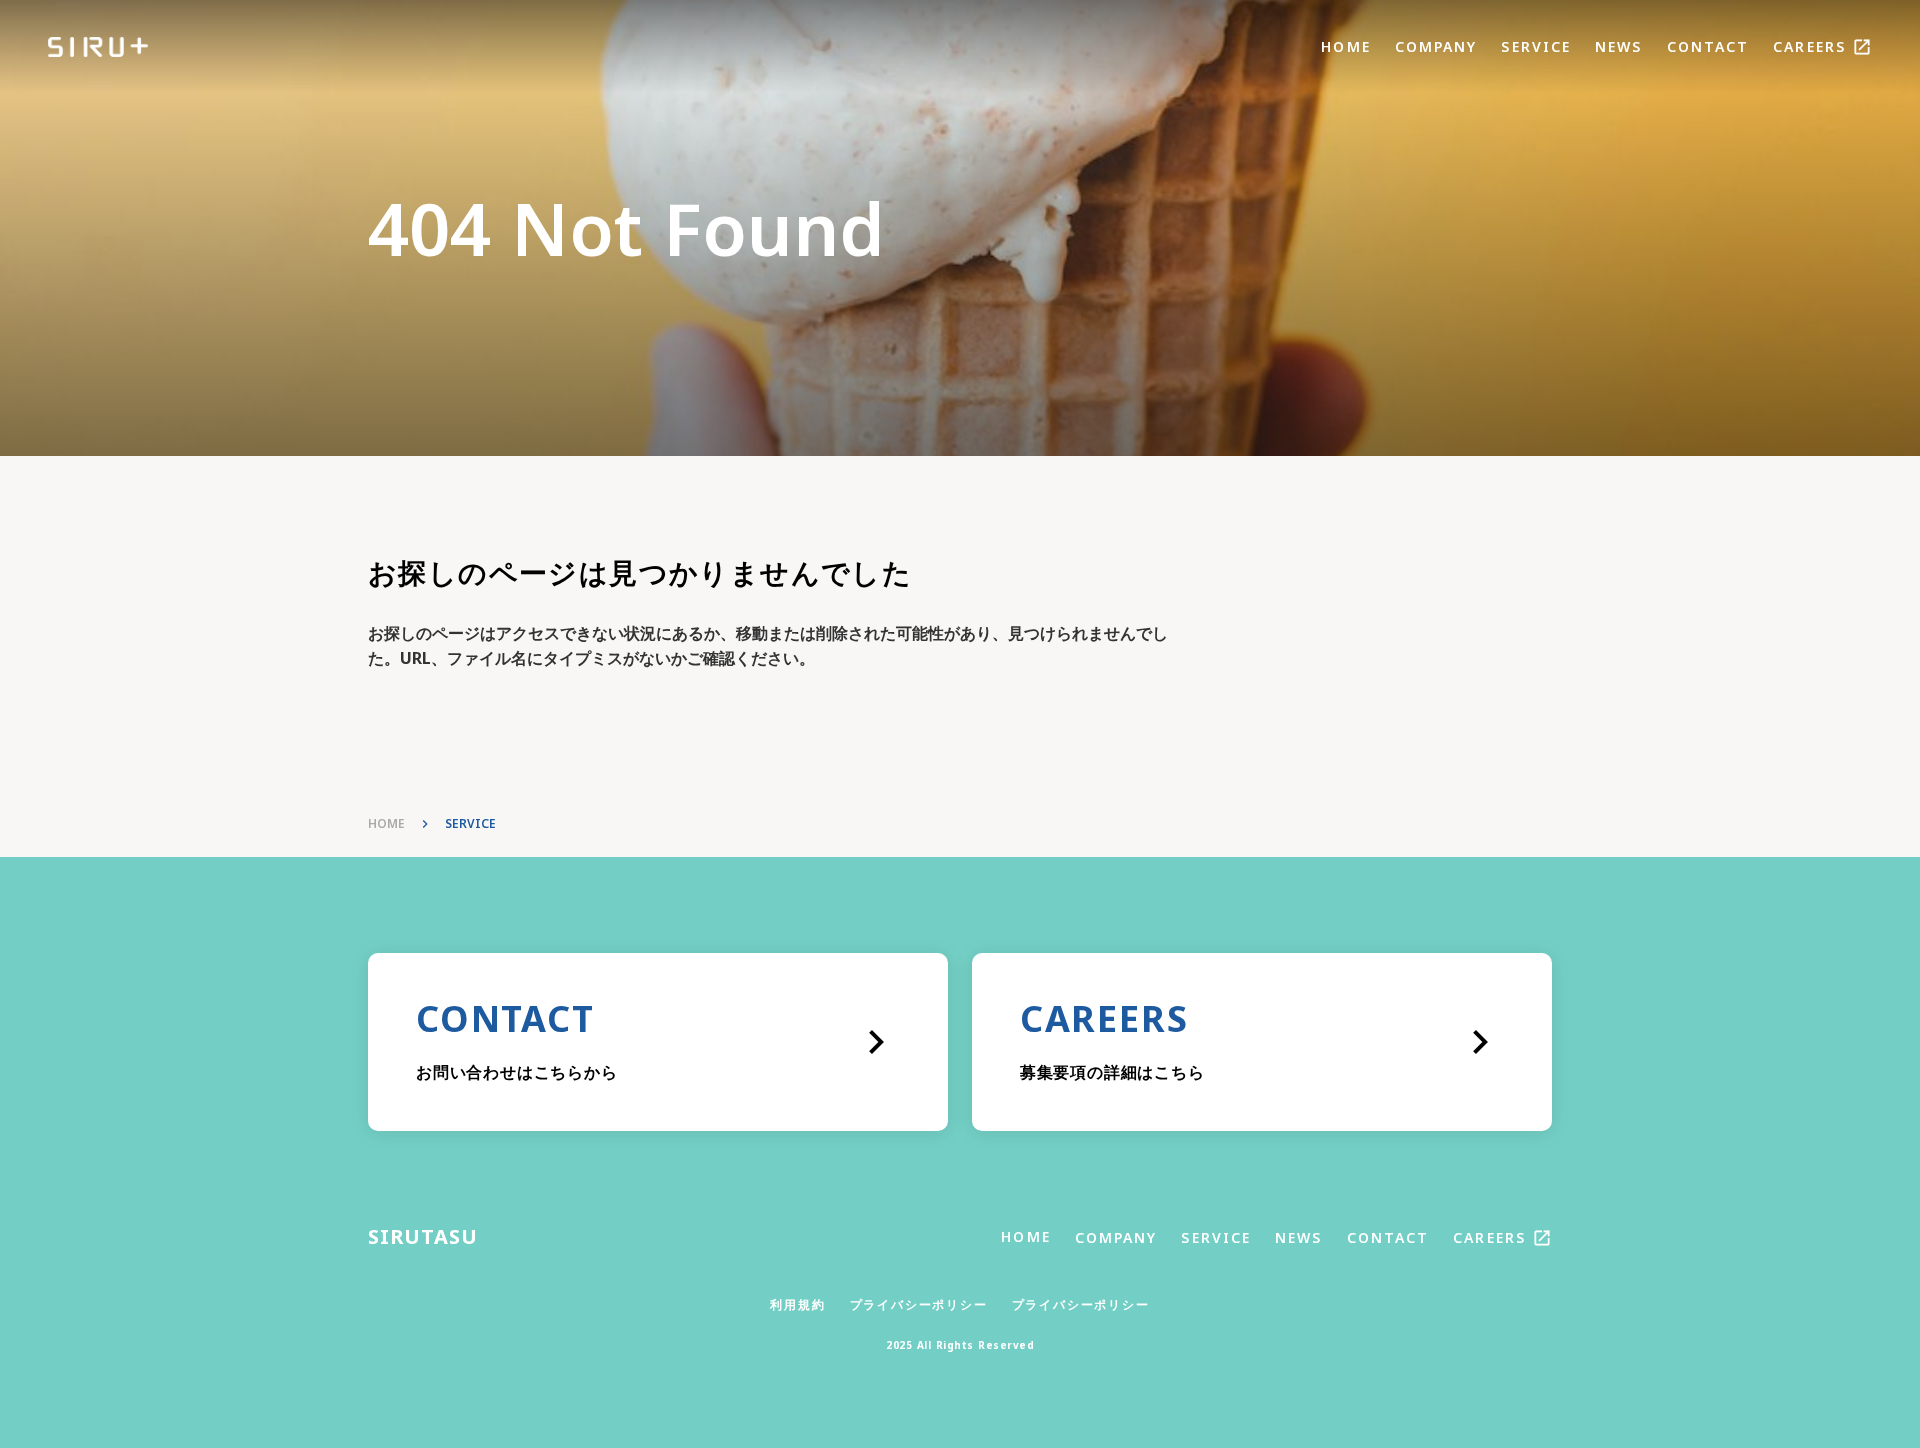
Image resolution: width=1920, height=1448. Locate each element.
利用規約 (797, 1305)
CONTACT (1708, 46)
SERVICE (1536, 46)
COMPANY (1436, 46)
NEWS (1618, 46)
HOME (1345, 46)
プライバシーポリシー (919, 1305)
